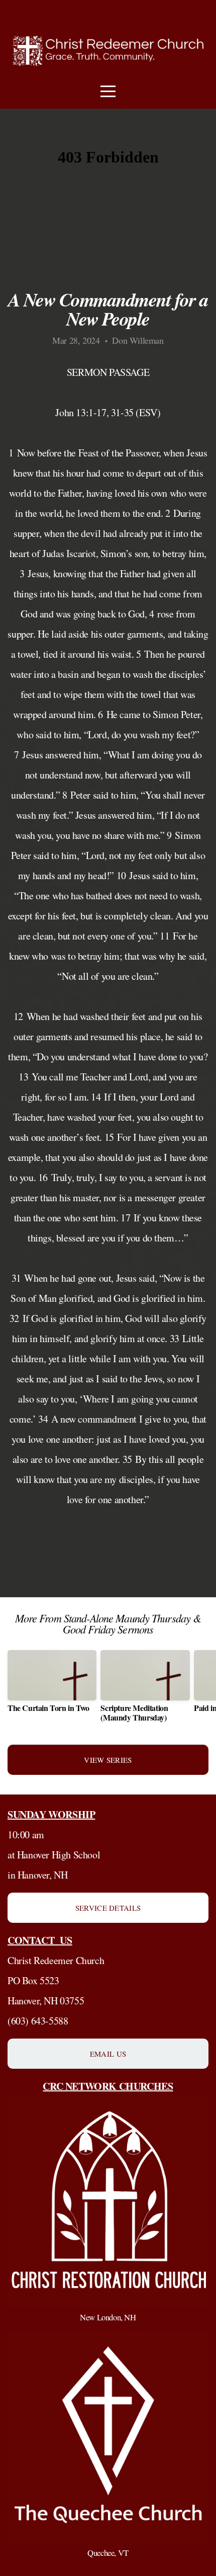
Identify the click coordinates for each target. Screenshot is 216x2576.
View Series (108, 1760)
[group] (52, 1685)
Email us (108, 2054)
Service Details (108, 1908)
